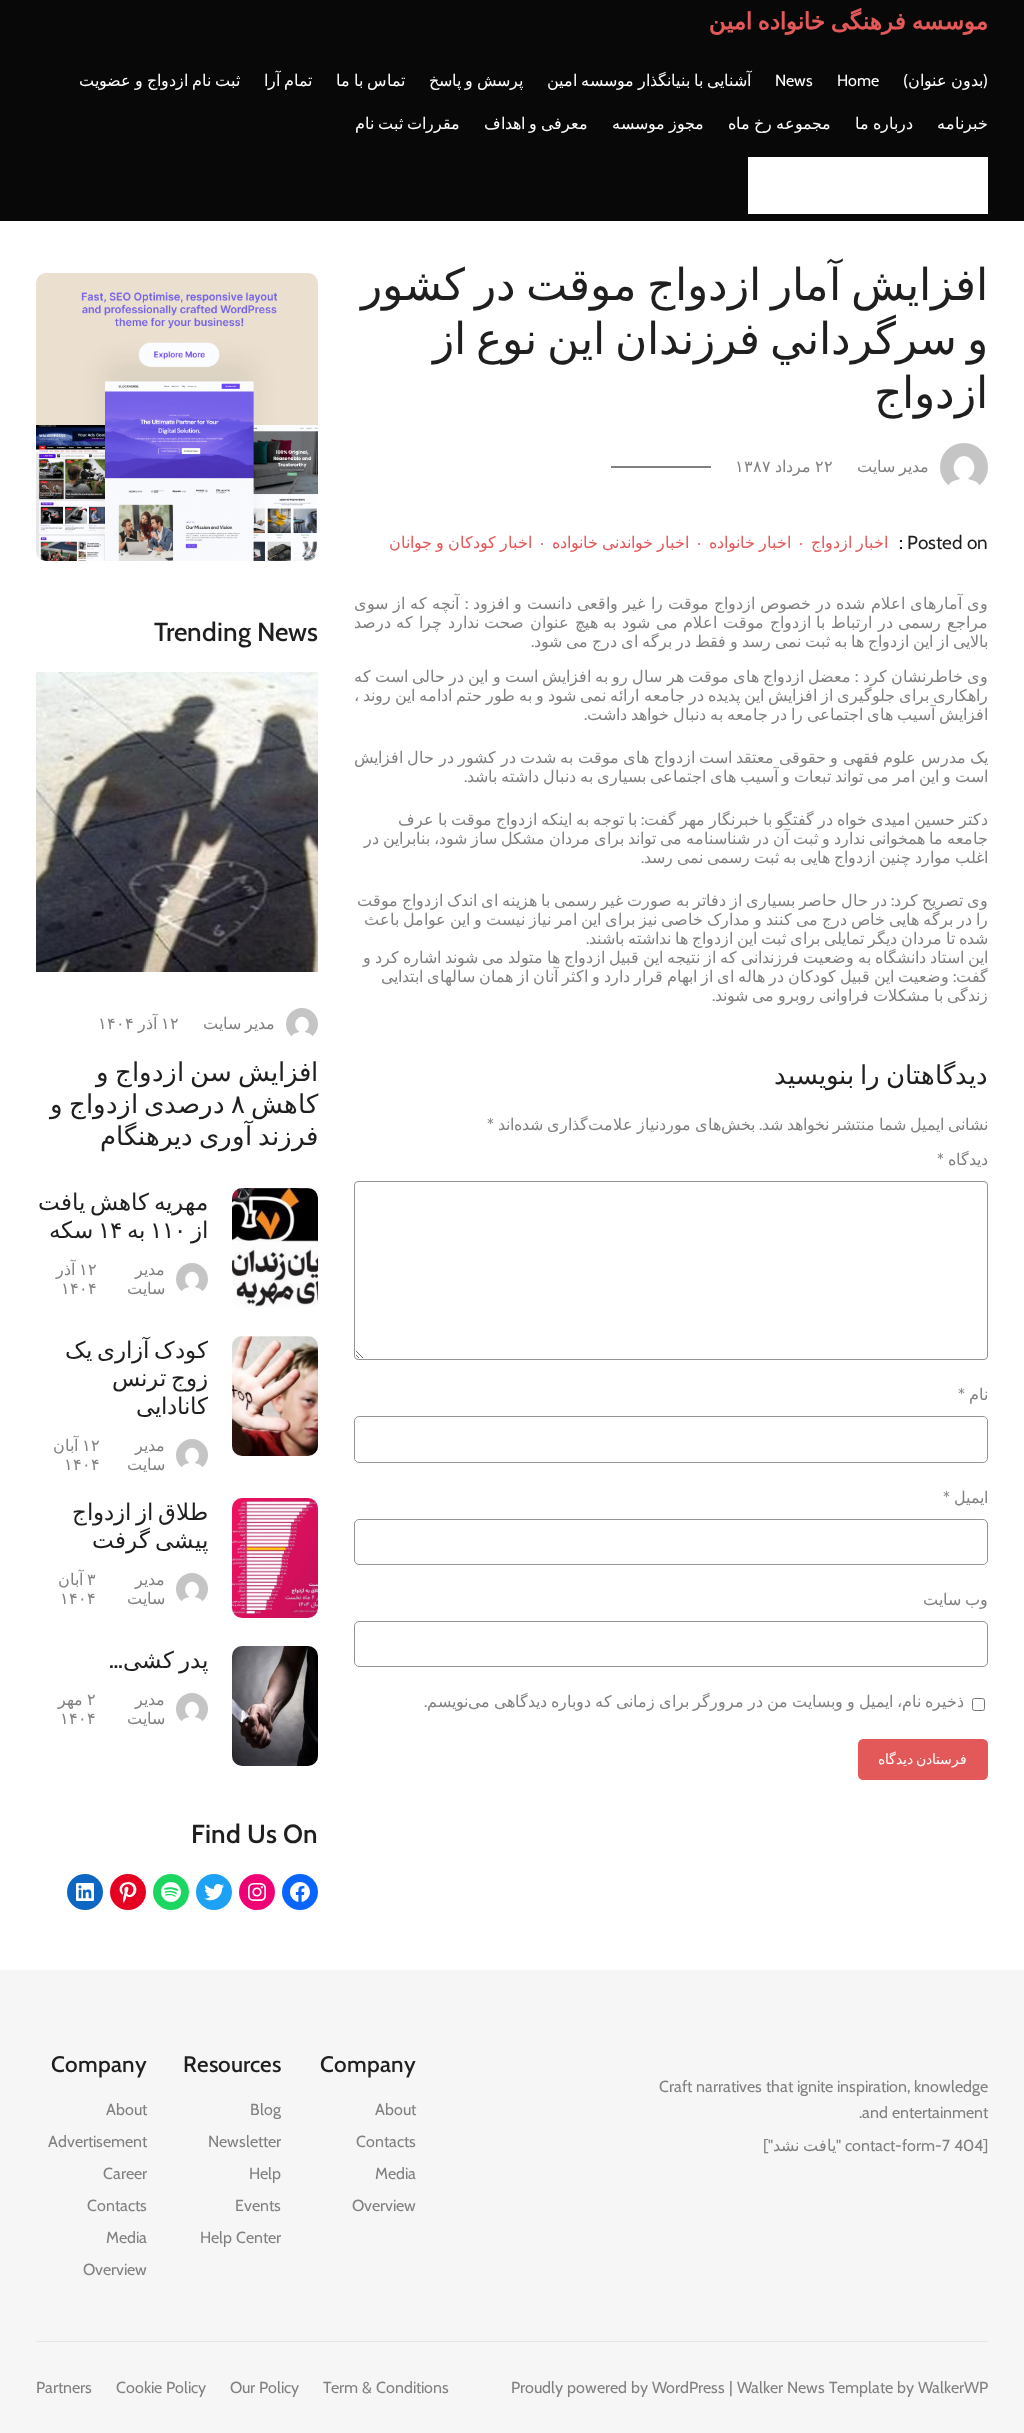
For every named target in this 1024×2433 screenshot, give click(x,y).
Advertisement (97, 2141)
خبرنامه (962, 123)
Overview (384, 2205)
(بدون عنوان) (945, 80)
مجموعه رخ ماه (779, 123)
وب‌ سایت (955, 1599)
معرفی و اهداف (536, 123)
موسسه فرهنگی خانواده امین (848, 21)
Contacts (386, 2141)
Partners (64, 2387)
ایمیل (965, 1497)
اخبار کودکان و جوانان (460, 542)
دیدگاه (962, 1159)
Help (265, 2173)
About (395, 2109)
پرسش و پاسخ (476, 80)
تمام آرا (288, 80)
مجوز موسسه (658, 123)
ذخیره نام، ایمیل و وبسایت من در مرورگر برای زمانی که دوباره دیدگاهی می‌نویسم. (694, 1701)
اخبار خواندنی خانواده (620, 542)
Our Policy (264, 2387)
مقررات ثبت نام (407, 123)
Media (395, 2173)
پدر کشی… (158, 1660)
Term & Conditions (386, 2387)
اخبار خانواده (750, 542)
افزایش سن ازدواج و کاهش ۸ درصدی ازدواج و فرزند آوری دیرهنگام (184, 1104)
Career (125, 2173)
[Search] (769, 185)
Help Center (240, 2237)
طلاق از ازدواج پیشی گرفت (140, 1526)
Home (858, 80)
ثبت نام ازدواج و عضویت (159, 80)
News (794, 80)
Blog (265, 2109)
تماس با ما (370, 80)
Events (258, 2205)
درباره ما (884, 123)
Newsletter (244, 2141)
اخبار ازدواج (849, 542)
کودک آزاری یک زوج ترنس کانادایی (136, 1378)
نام (973, 1394)
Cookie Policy (161, 2387)
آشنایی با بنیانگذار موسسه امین (649, 80)
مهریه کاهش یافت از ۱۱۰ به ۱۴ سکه (123, 1216)
